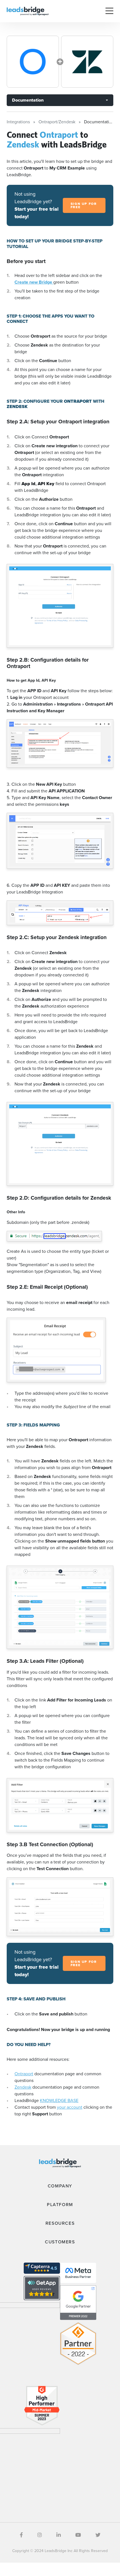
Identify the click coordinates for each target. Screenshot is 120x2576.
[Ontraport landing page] (33, 62)
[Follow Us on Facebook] (21, 2535)
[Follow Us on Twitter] (98, 2535)
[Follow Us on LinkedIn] (59, 2535)
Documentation (28, 100)
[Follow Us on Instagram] (40, 2535)
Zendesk (23, 2087)
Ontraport (24, 2074)
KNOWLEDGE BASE (59, 2100)
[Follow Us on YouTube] (78, 2535)
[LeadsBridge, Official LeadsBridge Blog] (28, 11)
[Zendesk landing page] (87, 62)
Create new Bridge (34, 282)
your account (70, 2107)
